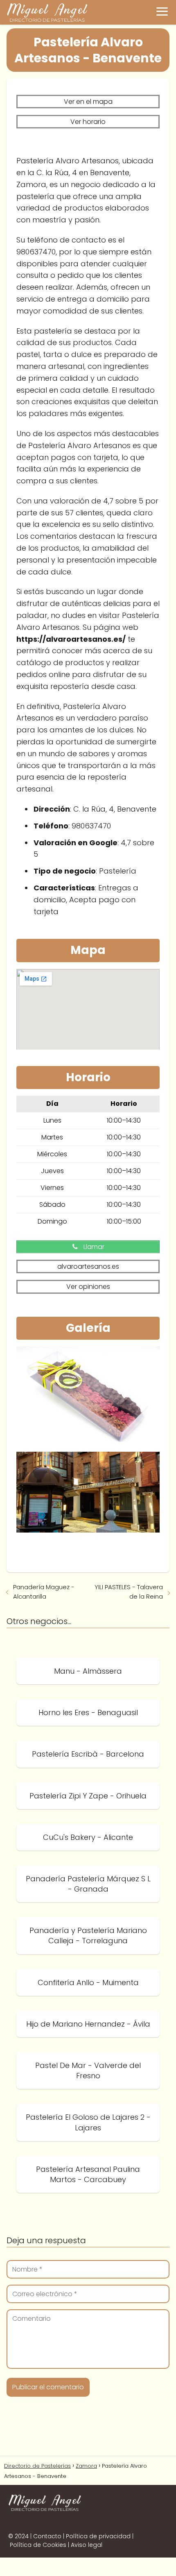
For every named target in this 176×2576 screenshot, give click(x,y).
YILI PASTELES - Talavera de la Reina (129, 1592)
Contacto (47, 2536)
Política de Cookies (38, 2545)
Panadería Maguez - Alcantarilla (44, 1592)
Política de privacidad (98, 2536)
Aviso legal (87, 2545)
